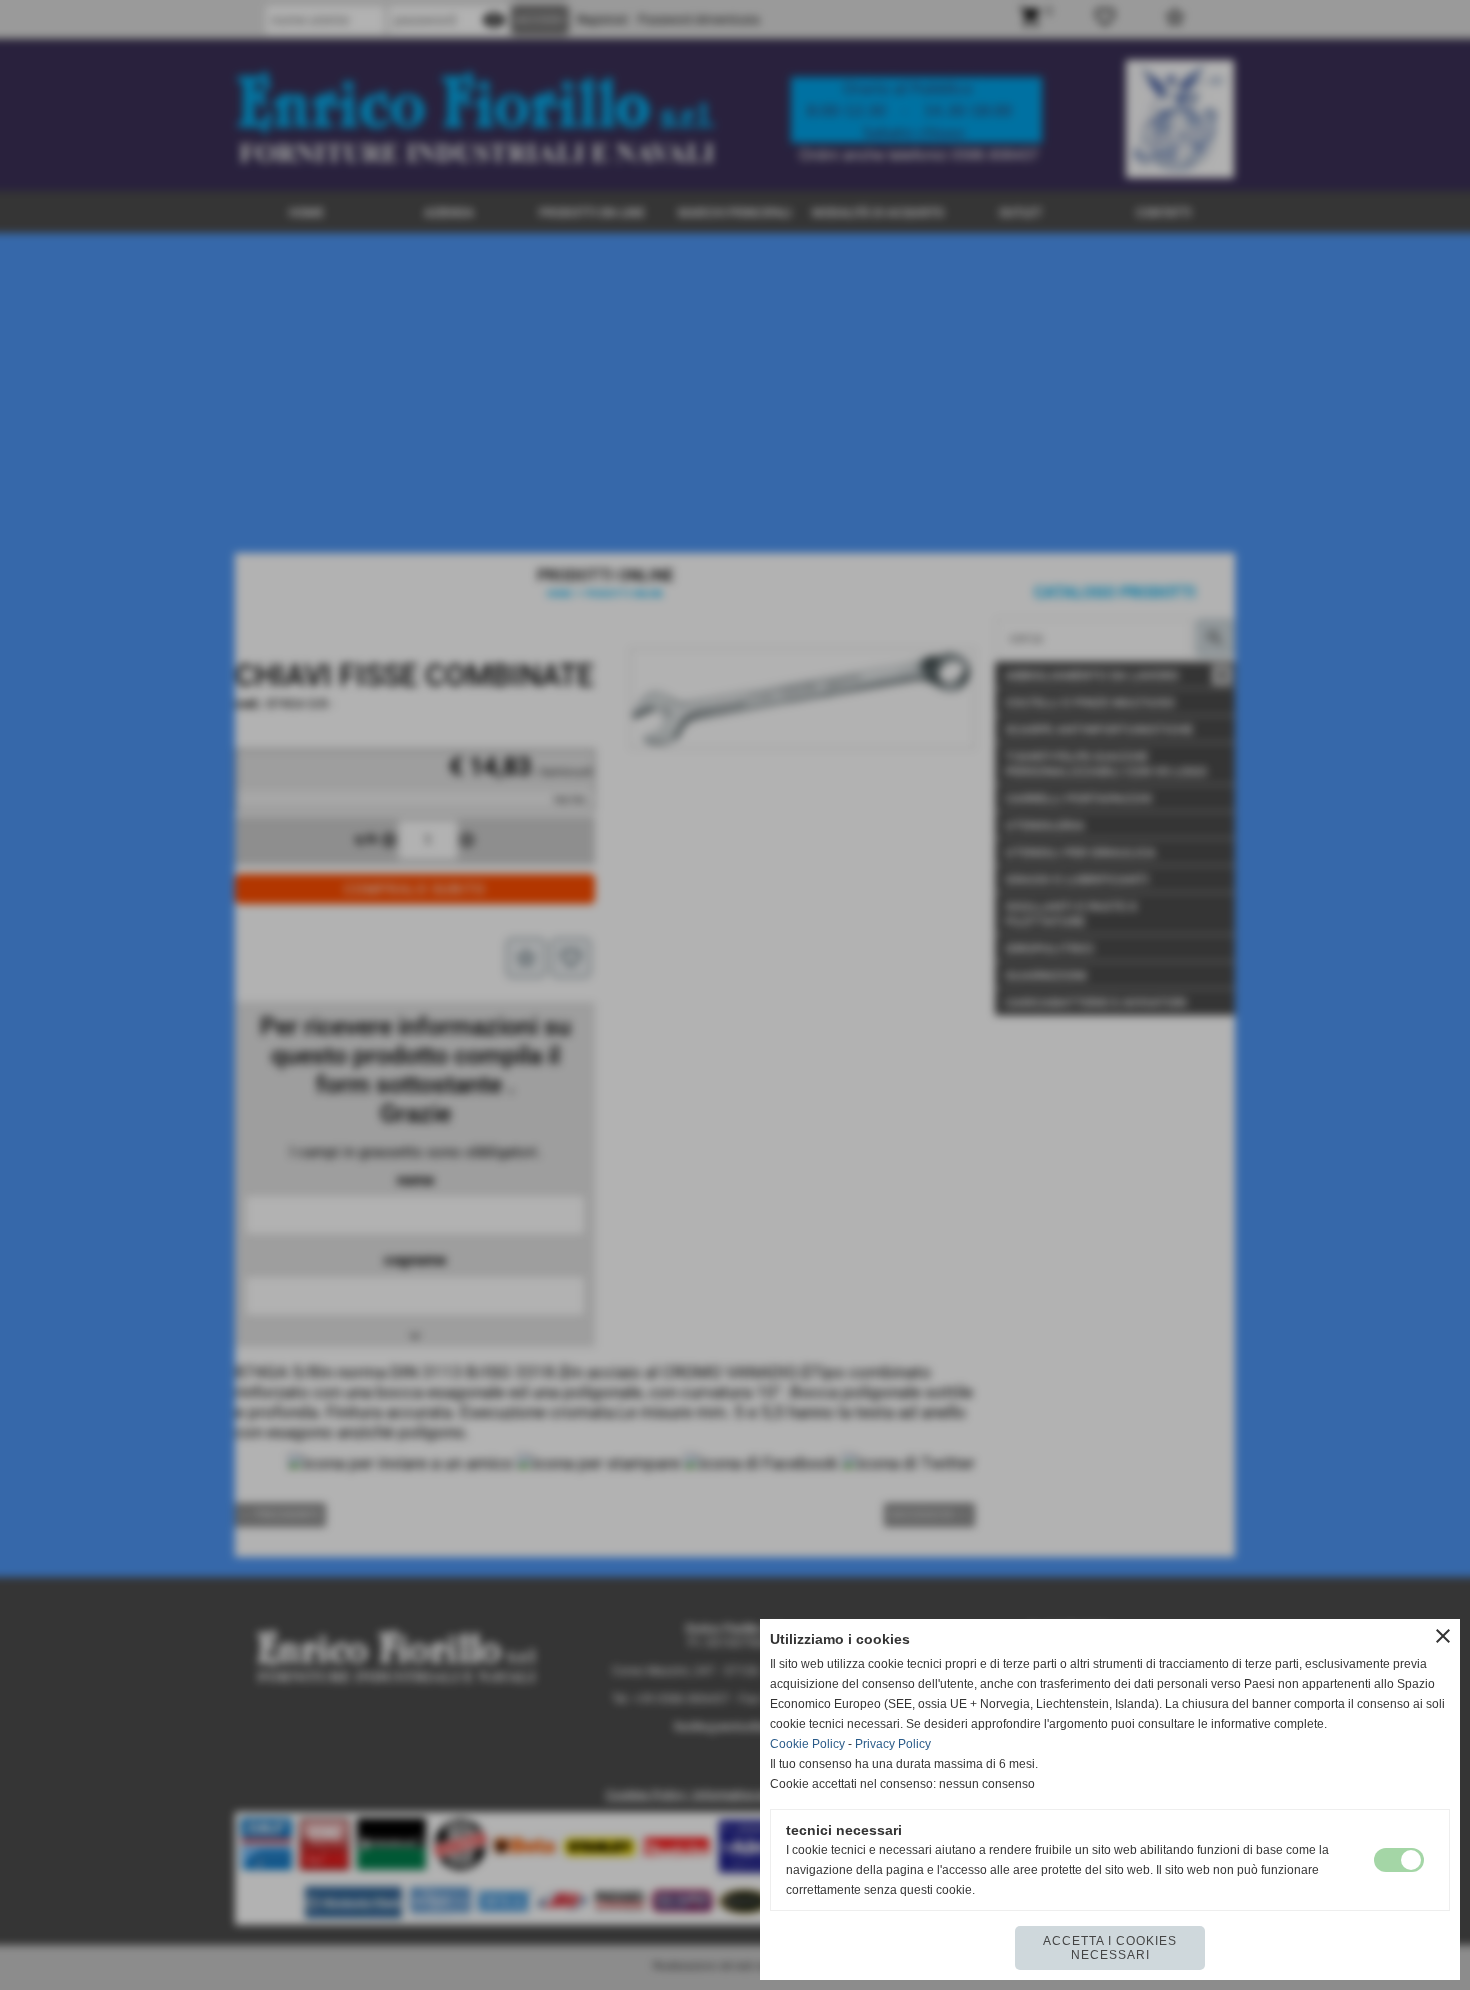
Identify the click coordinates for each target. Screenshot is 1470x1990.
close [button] (1443, 1636)
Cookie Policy (807, 1744)
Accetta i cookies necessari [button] (1110, 1948)
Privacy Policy (893, 1744)
